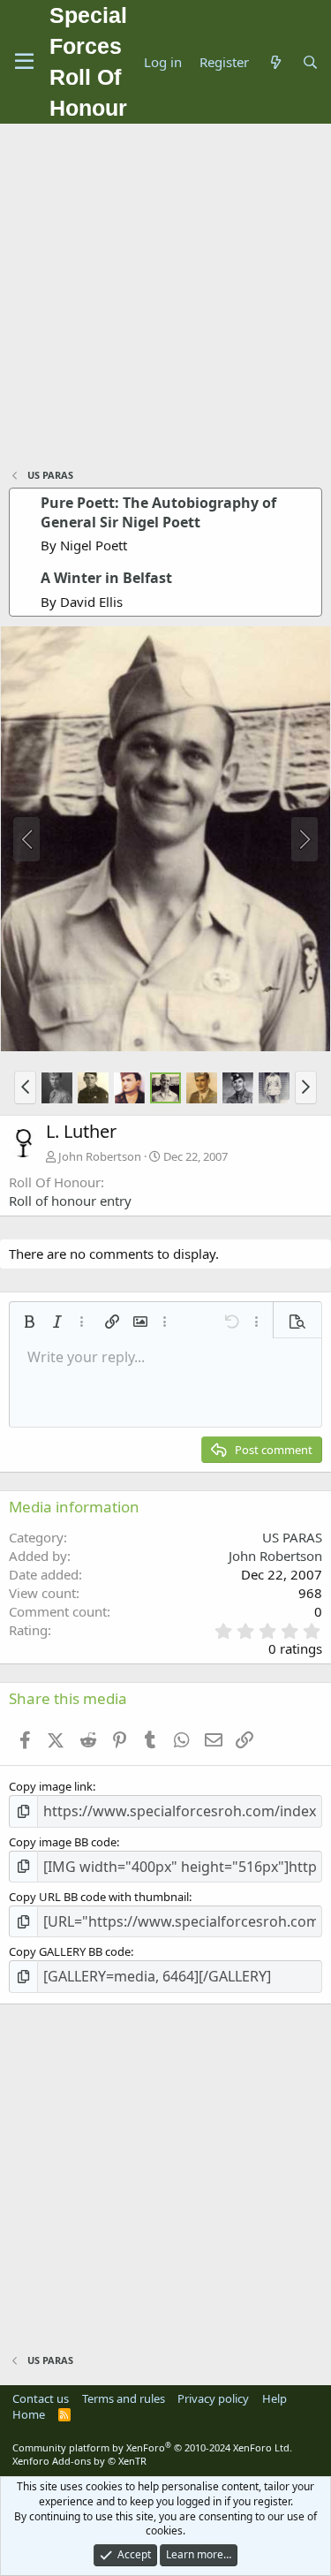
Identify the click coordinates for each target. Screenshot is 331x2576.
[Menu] (24, 62)
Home (29, 2414)
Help (275, 2398)
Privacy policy (213, 2398)
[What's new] (275, 62)
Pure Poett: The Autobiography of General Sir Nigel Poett (158, 512)
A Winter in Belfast (106, 578)
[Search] (310, 62)
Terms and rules (124, 2398)
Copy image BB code (63, 1842)
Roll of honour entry (70, 1201)
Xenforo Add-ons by (79, 2461)
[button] (25, 1087)
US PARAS (292, 1537)
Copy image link (51, 1786)
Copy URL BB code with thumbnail (99, 1897)
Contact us (41, 2398)
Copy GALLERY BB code (70, 1951)
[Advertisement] (165, 298)
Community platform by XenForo (152, 2447)
